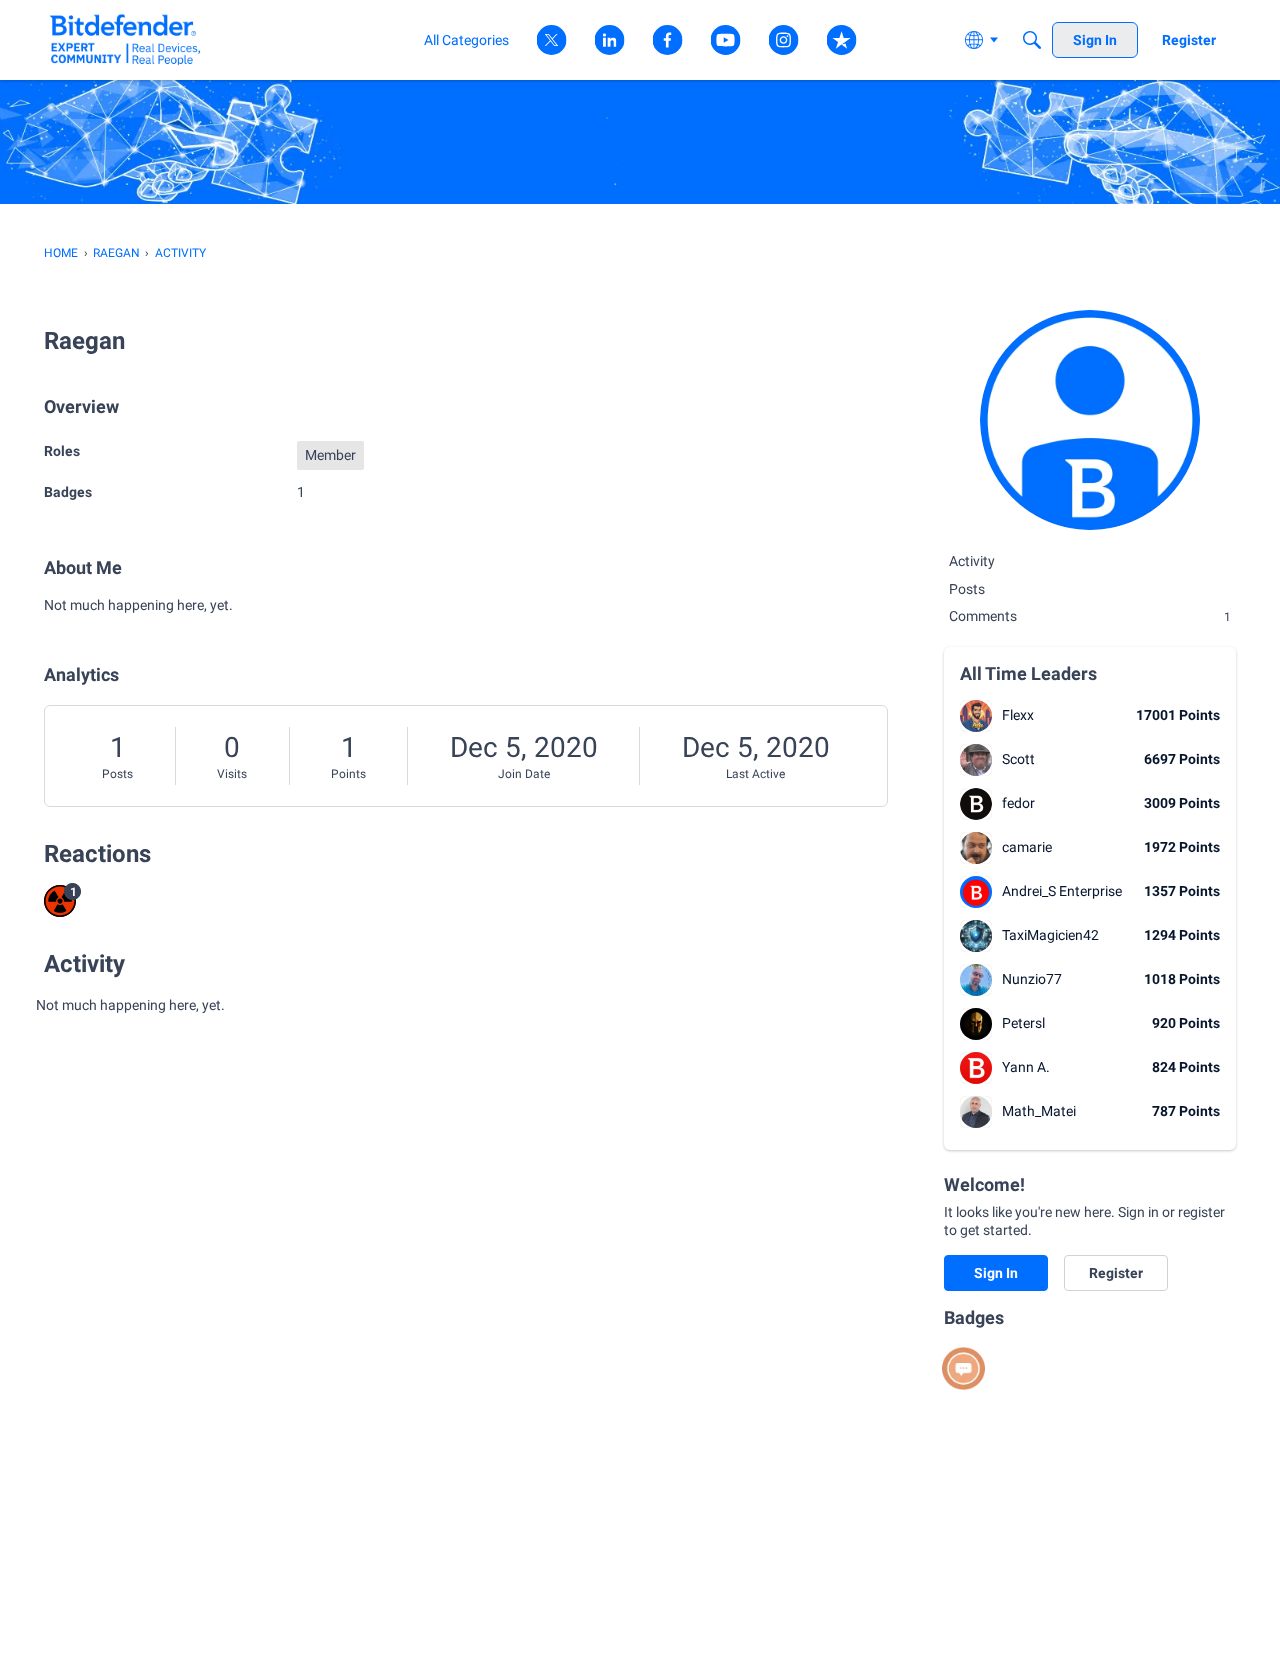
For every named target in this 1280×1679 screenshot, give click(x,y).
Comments (1090, 616)
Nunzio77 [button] (1032, 979)
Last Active (755, 774)
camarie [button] (1027, 847)
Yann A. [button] (1026, 1067)
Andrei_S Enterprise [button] (1062, 891)
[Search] (1032, 40)
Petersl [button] (1023, 1023)
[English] (125, 39)
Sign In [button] (996, 1273)
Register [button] (1116, 1273)
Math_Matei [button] (1039, 1111)
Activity (972, 561)
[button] (976, 716)
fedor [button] (1018, 803)
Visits (232, 774)
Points (348, 774)
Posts (117, 774)
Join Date (524, 774)
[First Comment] (963, 1368)
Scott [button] (1018, 759)
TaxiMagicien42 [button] (1050, 935)
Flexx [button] (1018, 715)
